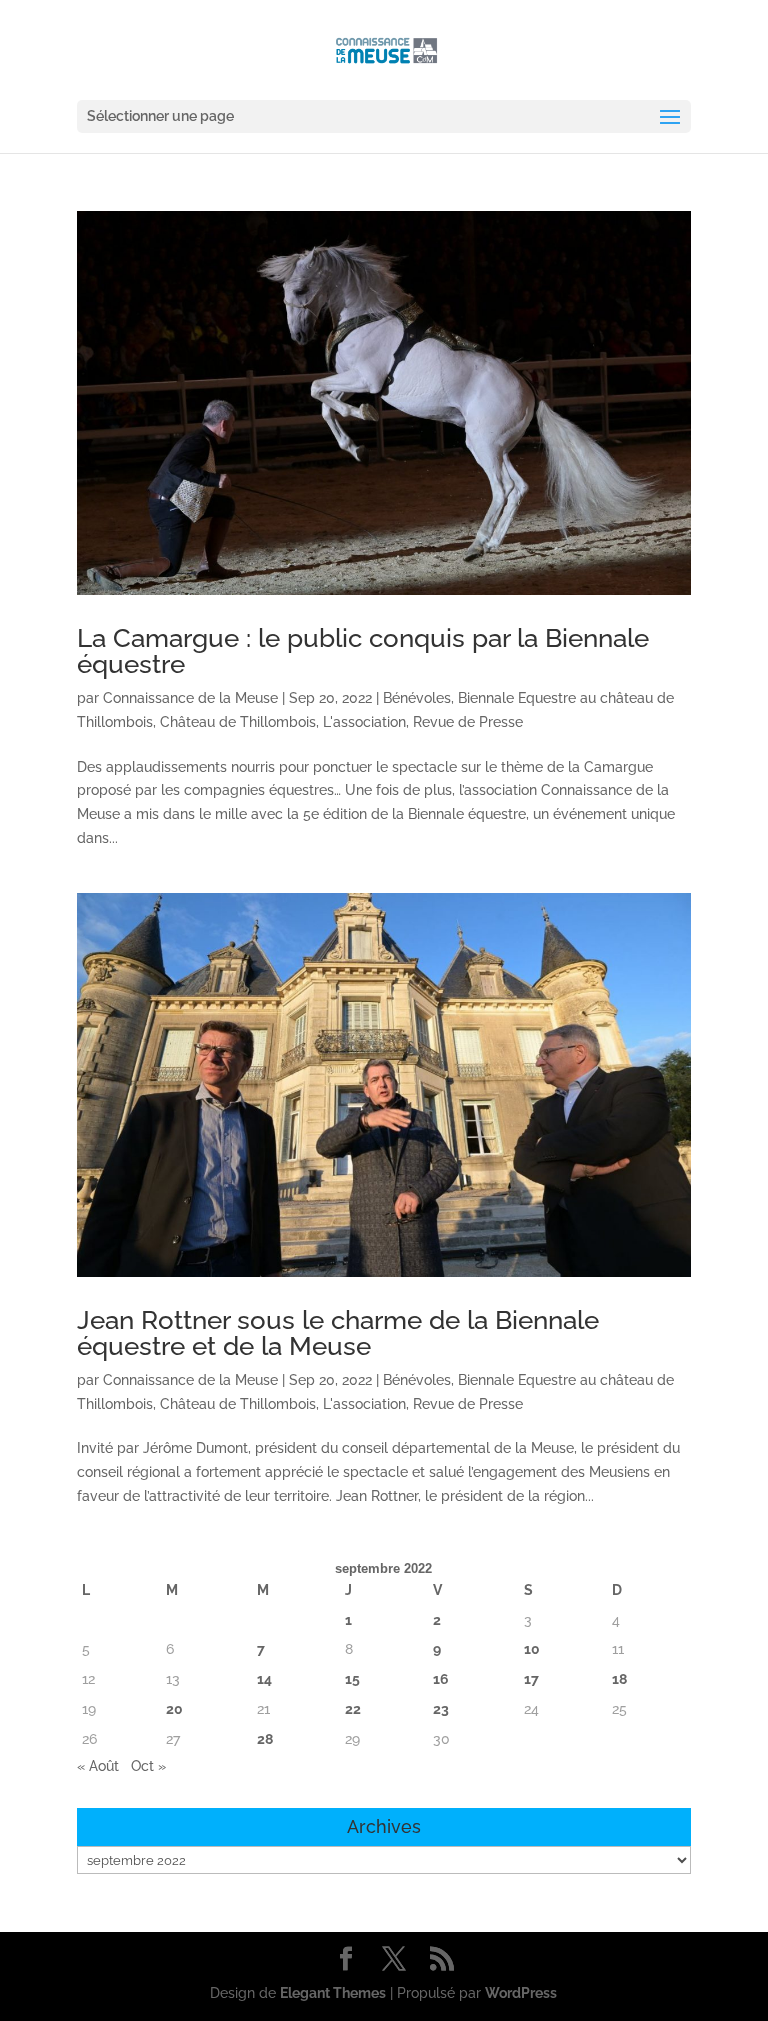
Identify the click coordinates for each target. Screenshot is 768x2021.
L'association (364, 722)
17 (531, 1679)
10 (532, 1649)
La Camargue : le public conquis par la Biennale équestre (363, 651)
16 (441, 1679)
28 (265, 1739)
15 (352, 1679)
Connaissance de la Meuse (190, 698)
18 (619, 1679)
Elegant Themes (333, 1993)
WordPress (521, 1993)
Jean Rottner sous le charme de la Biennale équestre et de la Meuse (338, 1333)
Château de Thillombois (238, 722)
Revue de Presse (468, 722)
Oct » (148, 1766)
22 (353, 1709)
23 (441, 1709)
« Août (98, 1766)
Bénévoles (417, 698)
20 (174, 1709)
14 (264, 1679)
